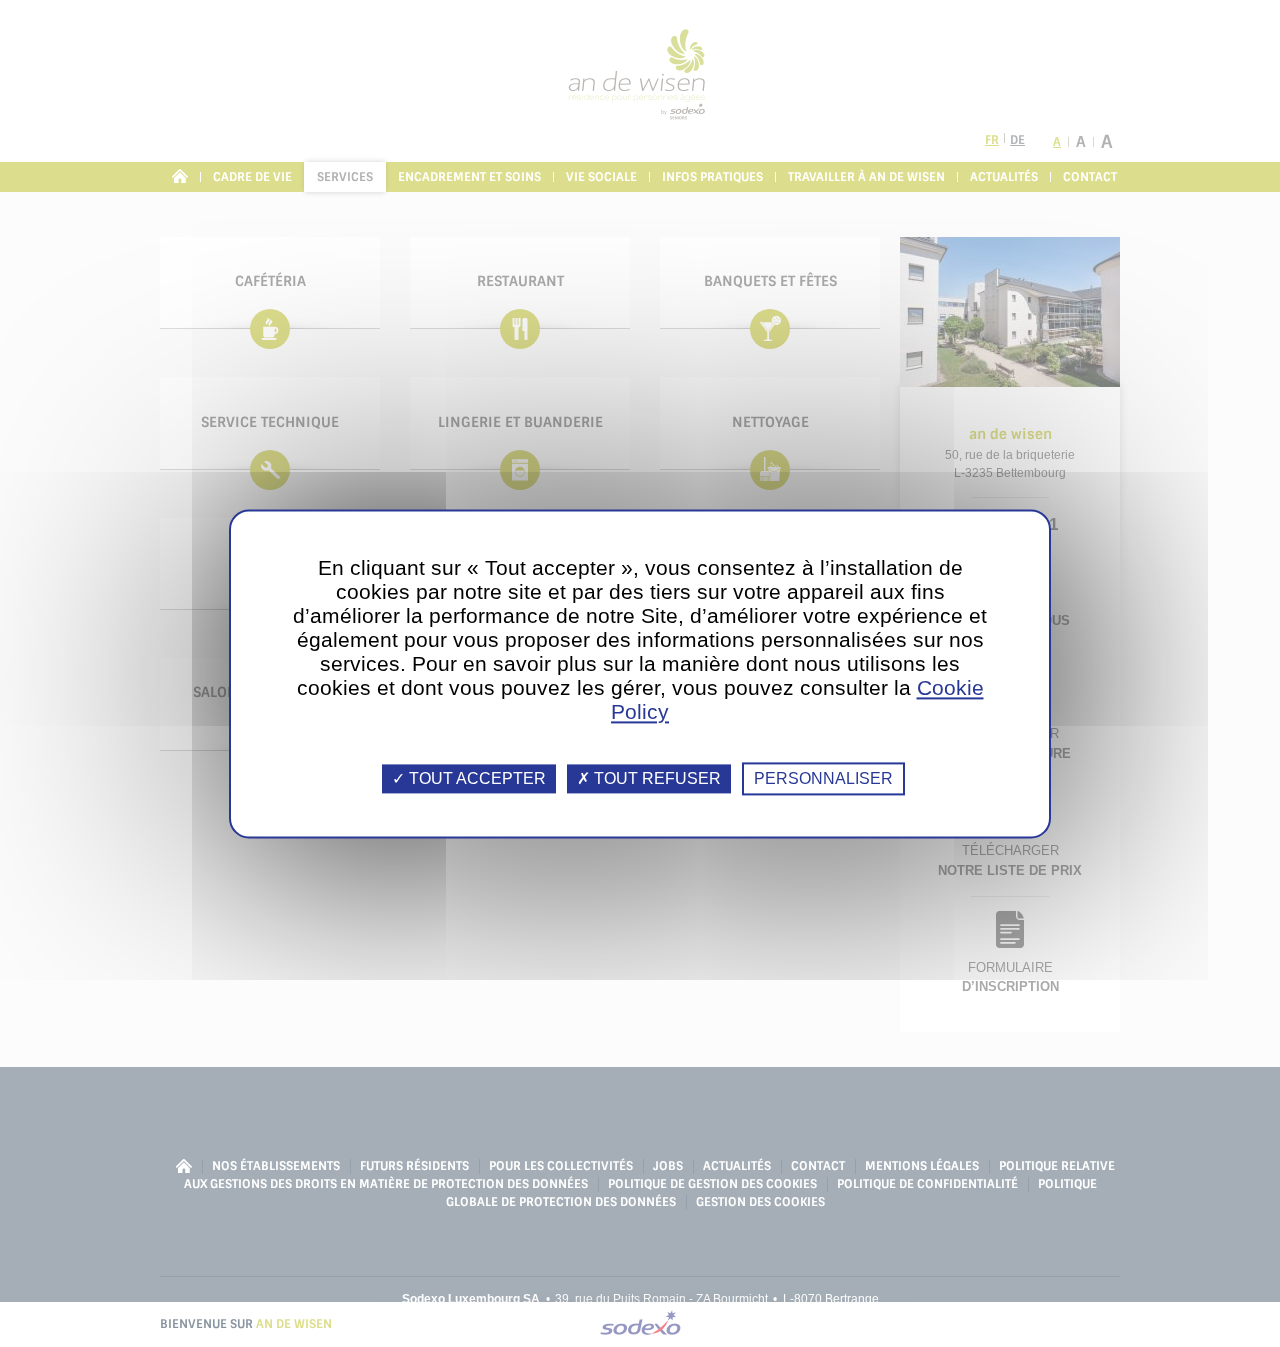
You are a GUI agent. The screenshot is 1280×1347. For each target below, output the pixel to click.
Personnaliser (823, 778)
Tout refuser (655, 778)
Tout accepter (475, 778)
